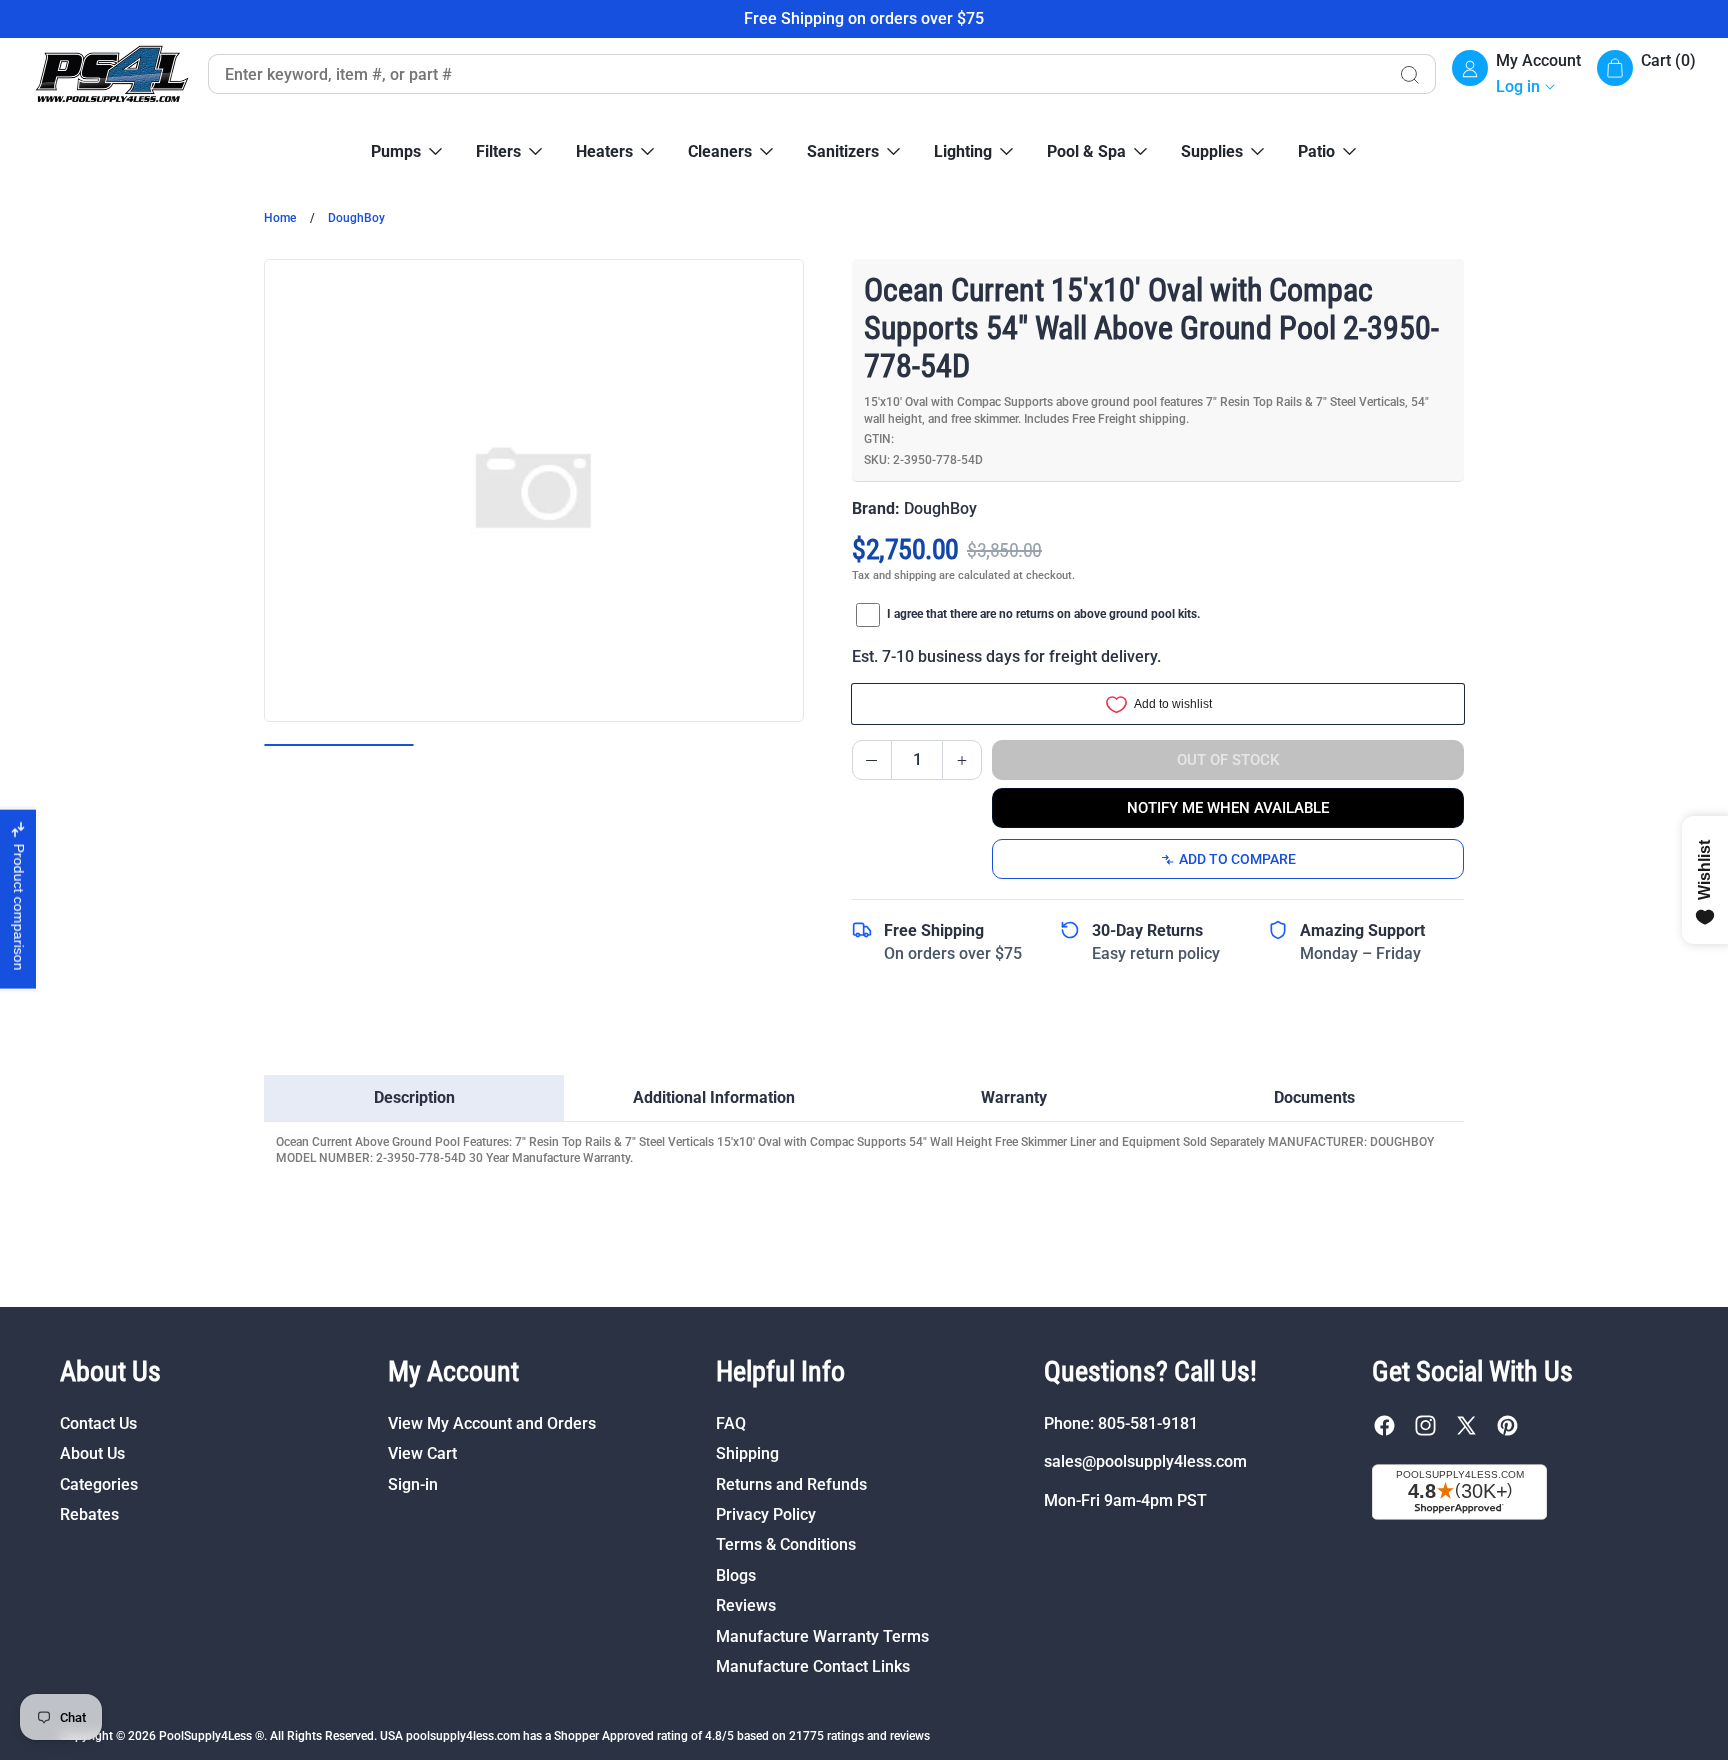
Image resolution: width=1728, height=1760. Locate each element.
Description (414, 1097)
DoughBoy (356, 218)
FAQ (731, 1423)
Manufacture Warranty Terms (822, 1636)
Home (280, 218)
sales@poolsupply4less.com (1145, 1461)
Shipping (747, 1453)
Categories (99, 1484)
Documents (1314, 1097)
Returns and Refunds (791, 1484)
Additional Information (714, 1097)
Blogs (736, 1575)
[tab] (414, 1098)
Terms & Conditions (786, 1544)
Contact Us (98, 1423)
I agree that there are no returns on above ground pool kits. (1043, 614)
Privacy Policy (766, 1514)
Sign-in (413, 1484)
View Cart (422, 1453)
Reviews (746, 1605)
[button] (1646, 74)
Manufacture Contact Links (813, 1666)
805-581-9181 (1148, 1423)
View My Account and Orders (492, 1423)
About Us (92, 1453)
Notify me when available (1228, 808)
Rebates (89, 1514)
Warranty (1014, 1097)
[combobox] (796, 74)
